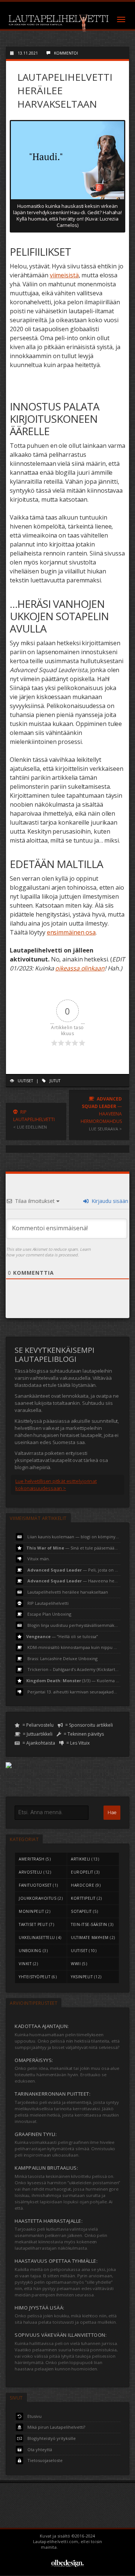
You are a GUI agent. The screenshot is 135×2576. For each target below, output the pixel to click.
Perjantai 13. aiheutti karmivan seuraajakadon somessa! (73, 1691)
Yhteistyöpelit (34, 1977)
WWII (76, 1964)
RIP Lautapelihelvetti (47, 1603)
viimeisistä (64, 275)
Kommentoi (66, 53)
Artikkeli (81, 1859)
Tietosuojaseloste (44, 2460)
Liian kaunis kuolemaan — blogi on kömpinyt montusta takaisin (73, 1537)
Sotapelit (81, 1911)
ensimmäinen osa (71, 932)
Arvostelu (31, 1872)
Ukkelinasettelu (37, 1938)
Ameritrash (31, 1859)
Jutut (55, 1081)
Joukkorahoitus (37, 1898)
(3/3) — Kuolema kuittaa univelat (73, 1681)
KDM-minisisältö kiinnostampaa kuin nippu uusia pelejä (73, 1647)
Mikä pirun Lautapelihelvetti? (56, 2427)
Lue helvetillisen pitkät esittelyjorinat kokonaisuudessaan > (56, 1485)
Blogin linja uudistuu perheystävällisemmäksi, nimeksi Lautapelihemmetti (73, 1625)
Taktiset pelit (33, 1924)
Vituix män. (38, 1559)
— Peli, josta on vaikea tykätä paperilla (74, 1569)
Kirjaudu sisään (109, 1201)
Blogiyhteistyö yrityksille (51, 2438)
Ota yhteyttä (39, 2449)
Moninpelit (31, 1911)
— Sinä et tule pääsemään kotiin (73, 1547)
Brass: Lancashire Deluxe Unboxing (62, 1658)
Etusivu (34, 2416)
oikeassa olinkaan (80, 968)
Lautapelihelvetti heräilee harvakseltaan (67, 1592)
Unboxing (30, 1951)
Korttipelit (83, 1898)
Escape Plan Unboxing (49, 1614)
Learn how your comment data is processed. (48, 1252)
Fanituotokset (35, 1885)
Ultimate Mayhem (90, 1938)
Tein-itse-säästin (89, 1924)
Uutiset (25, 1081)
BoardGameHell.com (76, 2547)
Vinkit (25, 1964)
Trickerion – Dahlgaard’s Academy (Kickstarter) (73, 1669)
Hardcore (82, 1885)
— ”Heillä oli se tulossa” (62, 1636)
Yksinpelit (82, 1977)
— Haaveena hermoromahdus (74, 1581)
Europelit (82, 1872)
